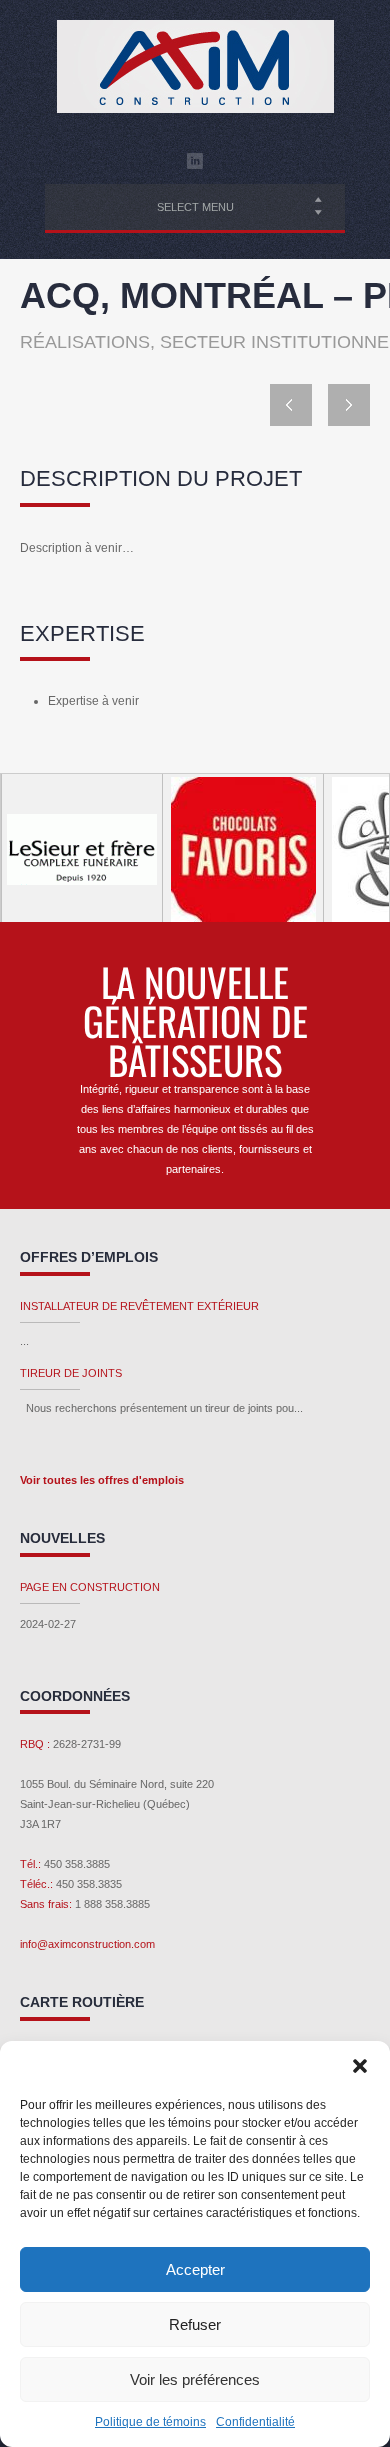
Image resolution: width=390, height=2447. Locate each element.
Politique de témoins (150, 2422)
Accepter (195, 2269)
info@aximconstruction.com (87, 1944)
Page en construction (90, 1587)
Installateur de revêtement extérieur (139, 1306)
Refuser (195, 2324)
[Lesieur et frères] (81, 849)
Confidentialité (255, 2422)
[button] (360, 2066)
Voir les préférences (195, 2379)
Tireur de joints (71, 1373)
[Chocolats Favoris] (242, 849)
